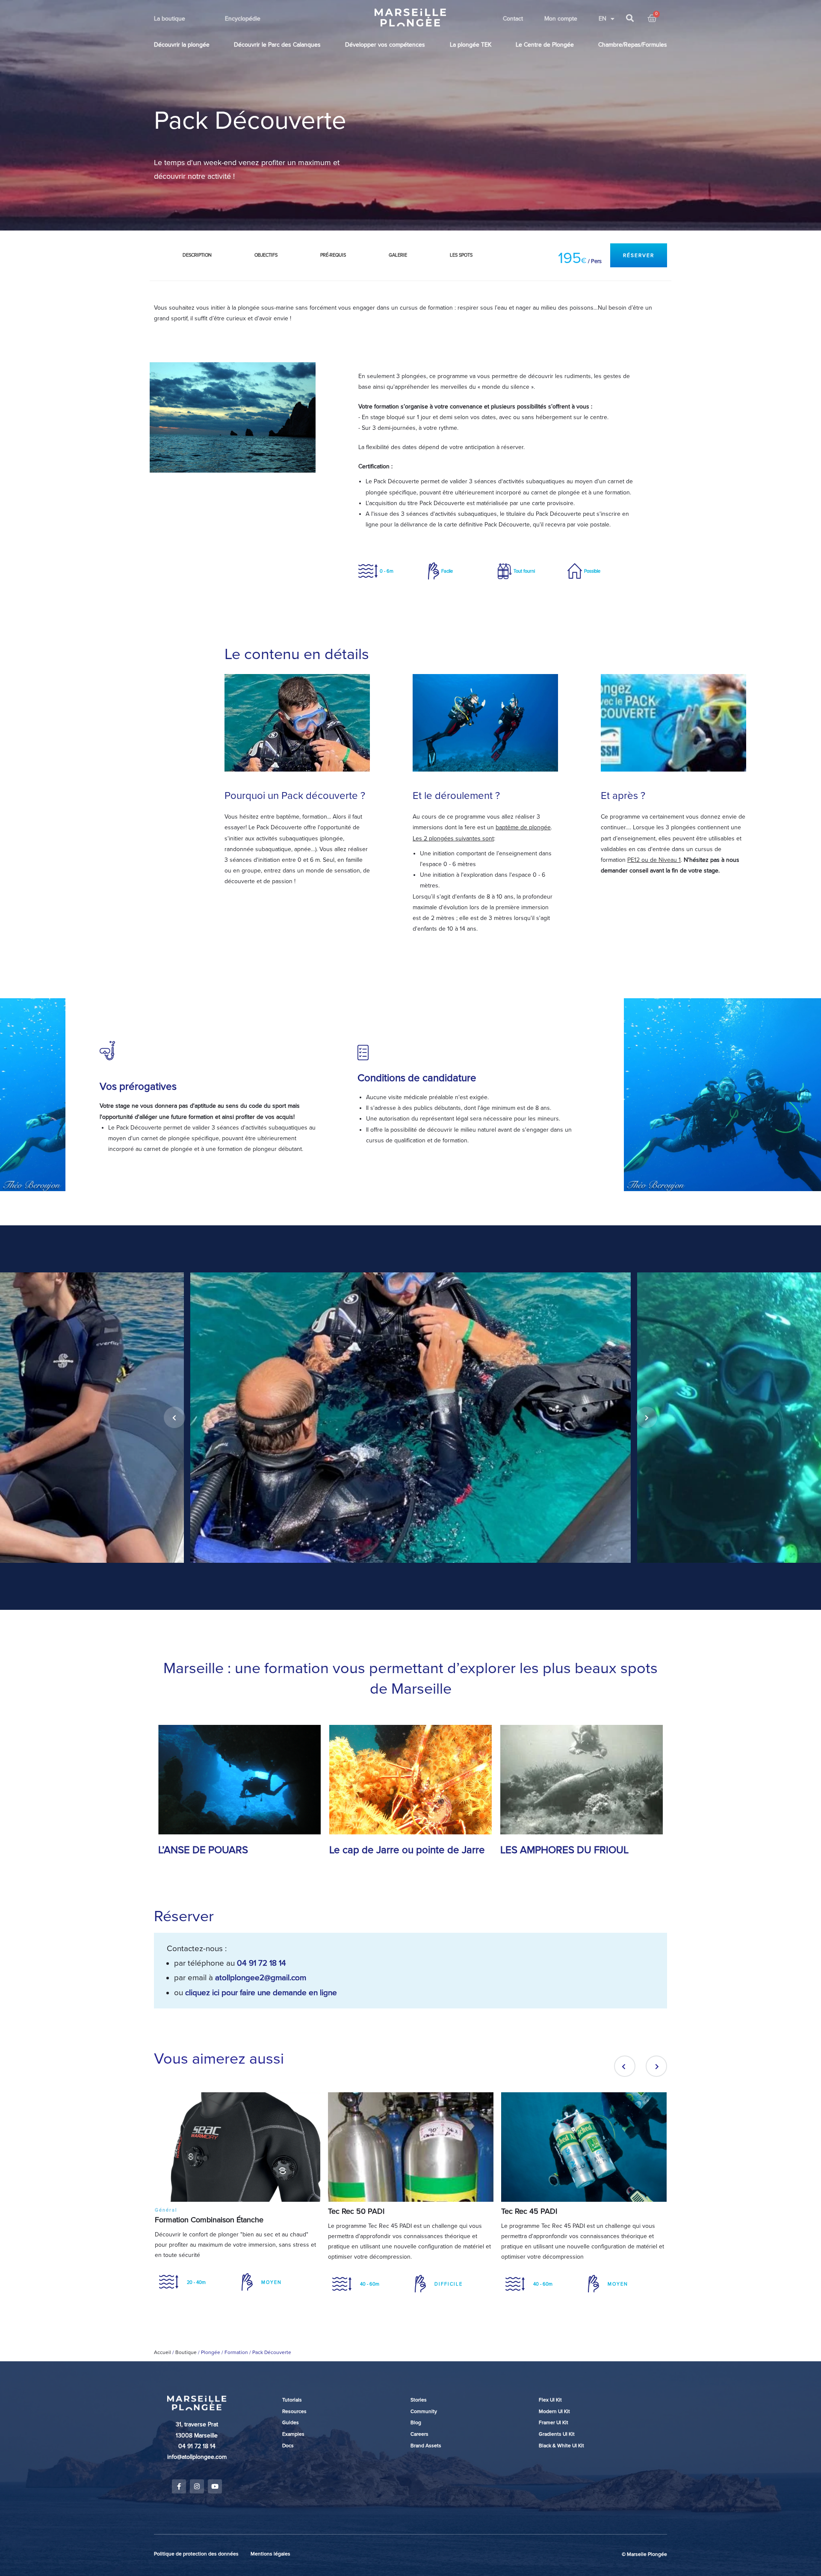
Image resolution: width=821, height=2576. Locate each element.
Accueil (162, 2352)
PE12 (633, 860)
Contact (513, 19)
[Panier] (652, 19)
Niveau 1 (670, 860)
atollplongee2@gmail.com (261, 1978)
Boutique (186, 2352)
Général (166, 2210)
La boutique (170, 19)
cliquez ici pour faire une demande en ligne (261, 1993)
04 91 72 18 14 (261, 1963)
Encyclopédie (243, 19)
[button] (639, 255)
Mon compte (561, 19)
